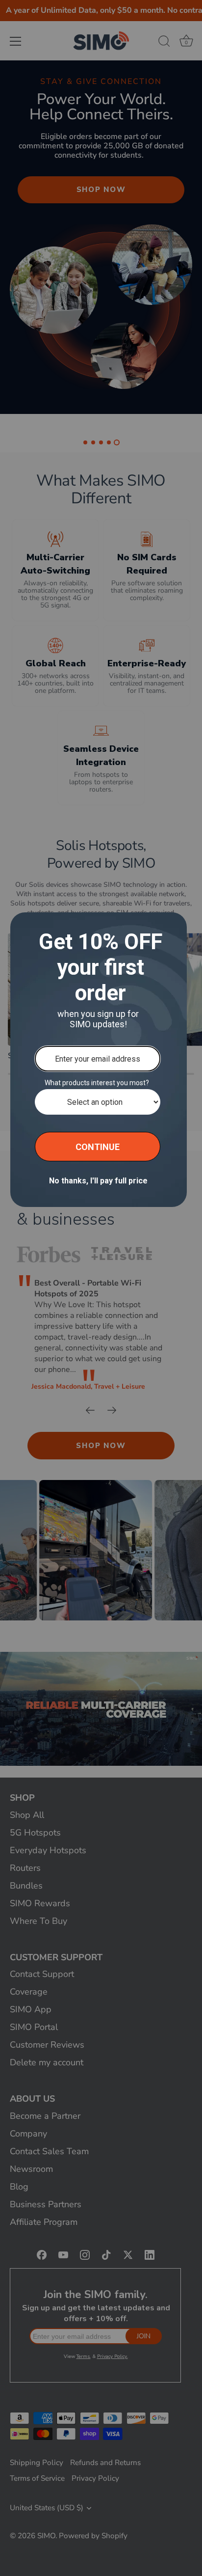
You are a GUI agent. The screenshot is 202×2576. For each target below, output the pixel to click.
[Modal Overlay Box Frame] (99, 1060)
